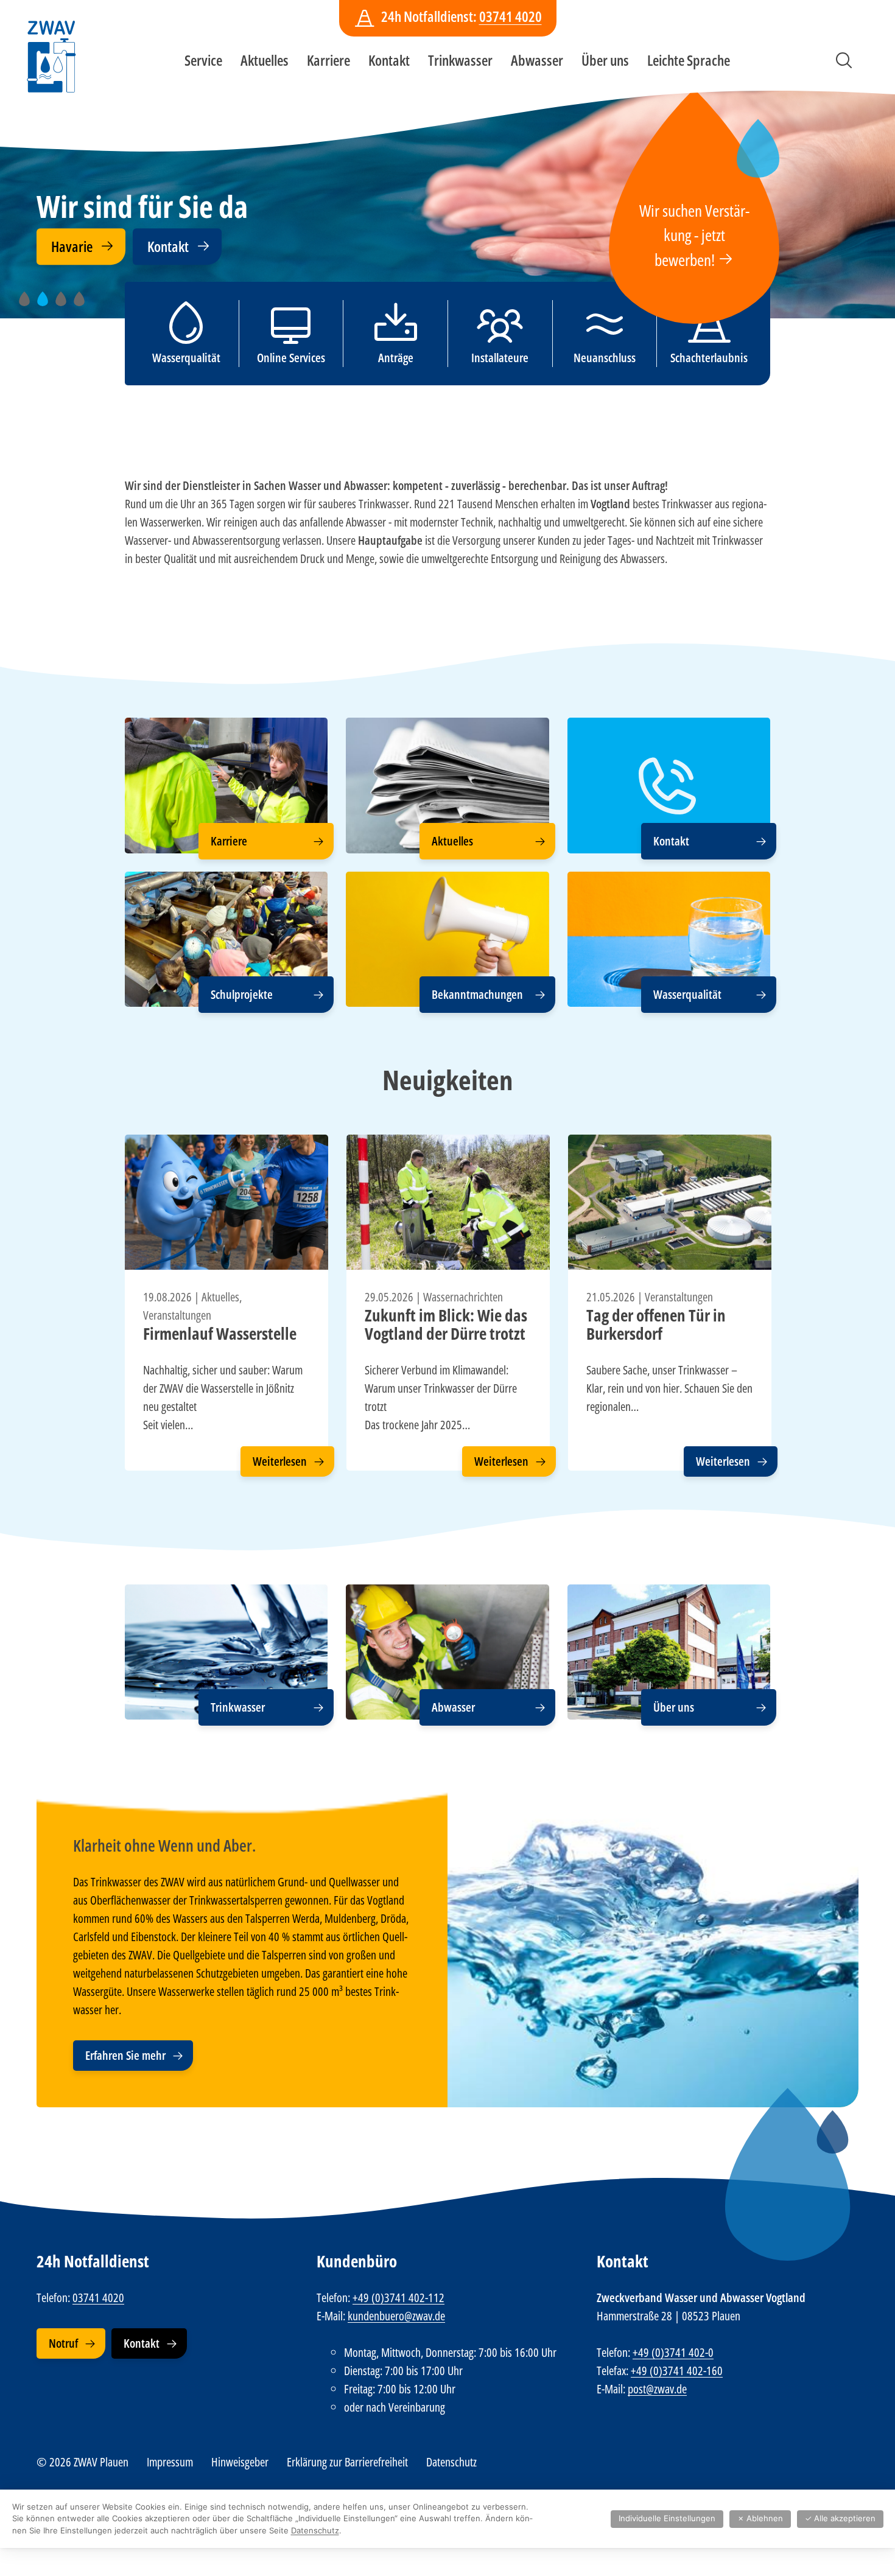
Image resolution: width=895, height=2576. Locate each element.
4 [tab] (83, 305)
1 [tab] (29, 305)
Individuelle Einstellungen (667, 2518)
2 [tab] (47, 305)
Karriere (328, 60)
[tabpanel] (447, 193)
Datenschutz (451, 2462)
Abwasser (537, 60)
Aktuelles (265, 60)
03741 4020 (511, 16)
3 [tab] (65, 305)
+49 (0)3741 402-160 (677, 2371)
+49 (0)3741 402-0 (673, 2352)
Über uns (605, 60)
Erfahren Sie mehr (125, 2055)
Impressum (170, 2462)
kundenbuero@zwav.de (396, 2316)
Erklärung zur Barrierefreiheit (347, 2462)
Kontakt (389, 60)
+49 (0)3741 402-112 (398, 2298)
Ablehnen (760, 2518)
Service (203, 60)
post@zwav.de (657, 2389)
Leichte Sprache (689, 60)
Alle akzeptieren (840, 2518)
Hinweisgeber (240, 2462)
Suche (844, 60)
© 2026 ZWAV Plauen (82, 2462)
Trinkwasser (460, 60)
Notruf (63, 2343)
